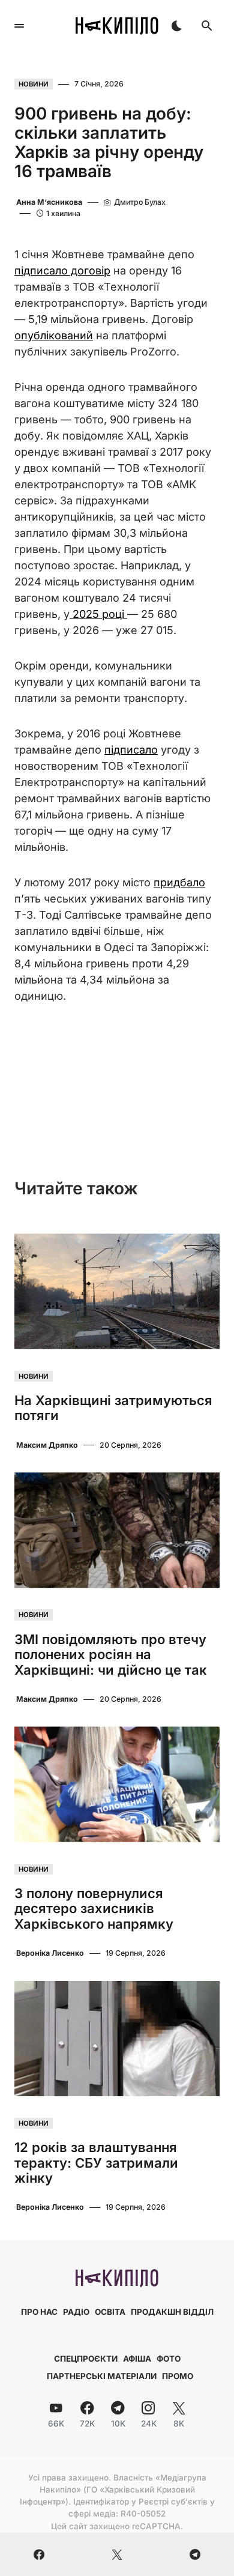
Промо (178, 2376)
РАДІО (76, 2312)
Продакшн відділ (172, 2312)
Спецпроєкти (86, 2359)
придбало (179, 882)
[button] (19, 26)
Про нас (39, 2312)
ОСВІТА (110, 2312)
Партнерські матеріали (102, 2376)
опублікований (54, 335)
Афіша (137, 2359)
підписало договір (62, 271)
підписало (131, 750)
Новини (34, 84)
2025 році (98, 614)
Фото (169, 2359)
